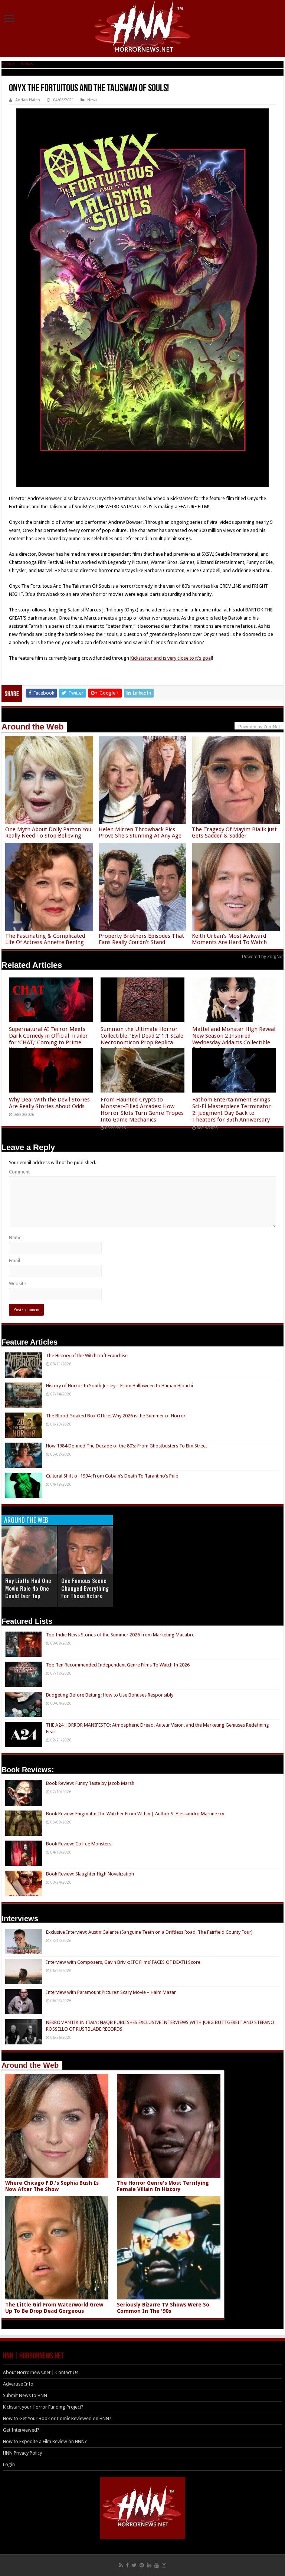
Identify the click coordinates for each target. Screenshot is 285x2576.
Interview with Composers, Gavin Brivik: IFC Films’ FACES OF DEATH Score (123, 1962)
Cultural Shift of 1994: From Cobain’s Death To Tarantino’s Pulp (112, 1476)
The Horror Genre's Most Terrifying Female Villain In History (163, 2186)
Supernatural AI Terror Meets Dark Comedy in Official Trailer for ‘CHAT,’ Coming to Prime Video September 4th (48, 1039)
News (27, 64)
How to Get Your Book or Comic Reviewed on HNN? (57, 2418)
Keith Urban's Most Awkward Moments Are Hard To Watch (229, 939)
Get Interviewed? (21, 2430)
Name (15, 1238)
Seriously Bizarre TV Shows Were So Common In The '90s (163, 2308)
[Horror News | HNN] (143, 28)
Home (8, 64)
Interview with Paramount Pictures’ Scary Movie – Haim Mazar (111, 1992)
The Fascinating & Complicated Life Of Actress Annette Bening (45, 939)
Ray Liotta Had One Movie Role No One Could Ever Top (28, 1588)
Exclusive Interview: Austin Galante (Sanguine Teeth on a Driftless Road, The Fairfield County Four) (149, 1932)
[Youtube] (157, 2565)
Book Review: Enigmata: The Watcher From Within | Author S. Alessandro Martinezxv (135, 1814)
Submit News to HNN (25, 2395)
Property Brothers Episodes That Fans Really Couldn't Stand (141, 939)
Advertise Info (18, 2384)
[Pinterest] (142, 2565)
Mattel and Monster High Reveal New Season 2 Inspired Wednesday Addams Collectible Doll (234, 1039)
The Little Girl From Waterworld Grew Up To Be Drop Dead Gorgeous (54, 2308)
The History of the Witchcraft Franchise (87, 1356)
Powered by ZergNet (263, 957)
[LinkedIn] (149, 2565)
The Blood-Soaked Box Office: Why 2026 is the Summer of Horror (116, 1416)
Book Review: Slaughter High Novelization (90, 1874)
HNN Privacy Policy (22, 2453)
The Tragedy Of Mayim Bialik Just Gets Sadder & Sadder (234, 832)
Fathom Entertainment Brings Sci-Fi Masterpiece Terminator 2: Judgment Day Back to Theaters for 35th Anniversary (232, 1110)
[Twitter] (134, 2565)
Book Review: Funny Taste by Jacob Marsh (90, 1783)
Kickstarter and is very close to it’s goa (171, 658)
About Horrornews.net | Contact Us (41, 2372)
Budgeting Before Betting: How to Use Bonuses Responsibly (110, 1695)
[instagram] (164, 2565)
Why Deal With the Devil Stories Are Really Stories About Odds (49, 1103)
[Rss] (121, 2565)
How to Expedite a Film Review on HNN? (45, 2441)
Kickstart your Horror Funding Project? (43, 2407)
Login (9, 2464)
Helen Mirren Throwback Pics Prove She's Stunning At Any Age (140, 832)
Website (17, 1284)
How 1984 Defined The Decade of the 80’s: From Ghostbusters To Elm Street (127, 1446)
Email (14, 1261)
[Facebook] (127, 2565)
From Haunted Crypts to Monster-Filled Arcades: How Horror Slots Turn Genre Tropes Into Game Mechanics (142, 1110)
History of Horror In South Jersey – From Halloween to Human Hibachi (119, 1386)
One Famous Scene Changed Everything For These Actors (85, 1588)
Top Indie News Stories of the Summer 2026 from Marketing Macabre (120, 1635)
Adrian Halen (28, 100)
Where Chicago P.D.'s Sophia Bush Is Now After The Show (52, 2186)
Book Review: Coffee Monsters (79, 1844)
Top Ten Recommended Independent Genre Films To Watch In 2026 (118, 1665)
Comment (19, 1172)
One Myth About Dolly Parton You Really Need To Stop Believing (48, 832)
